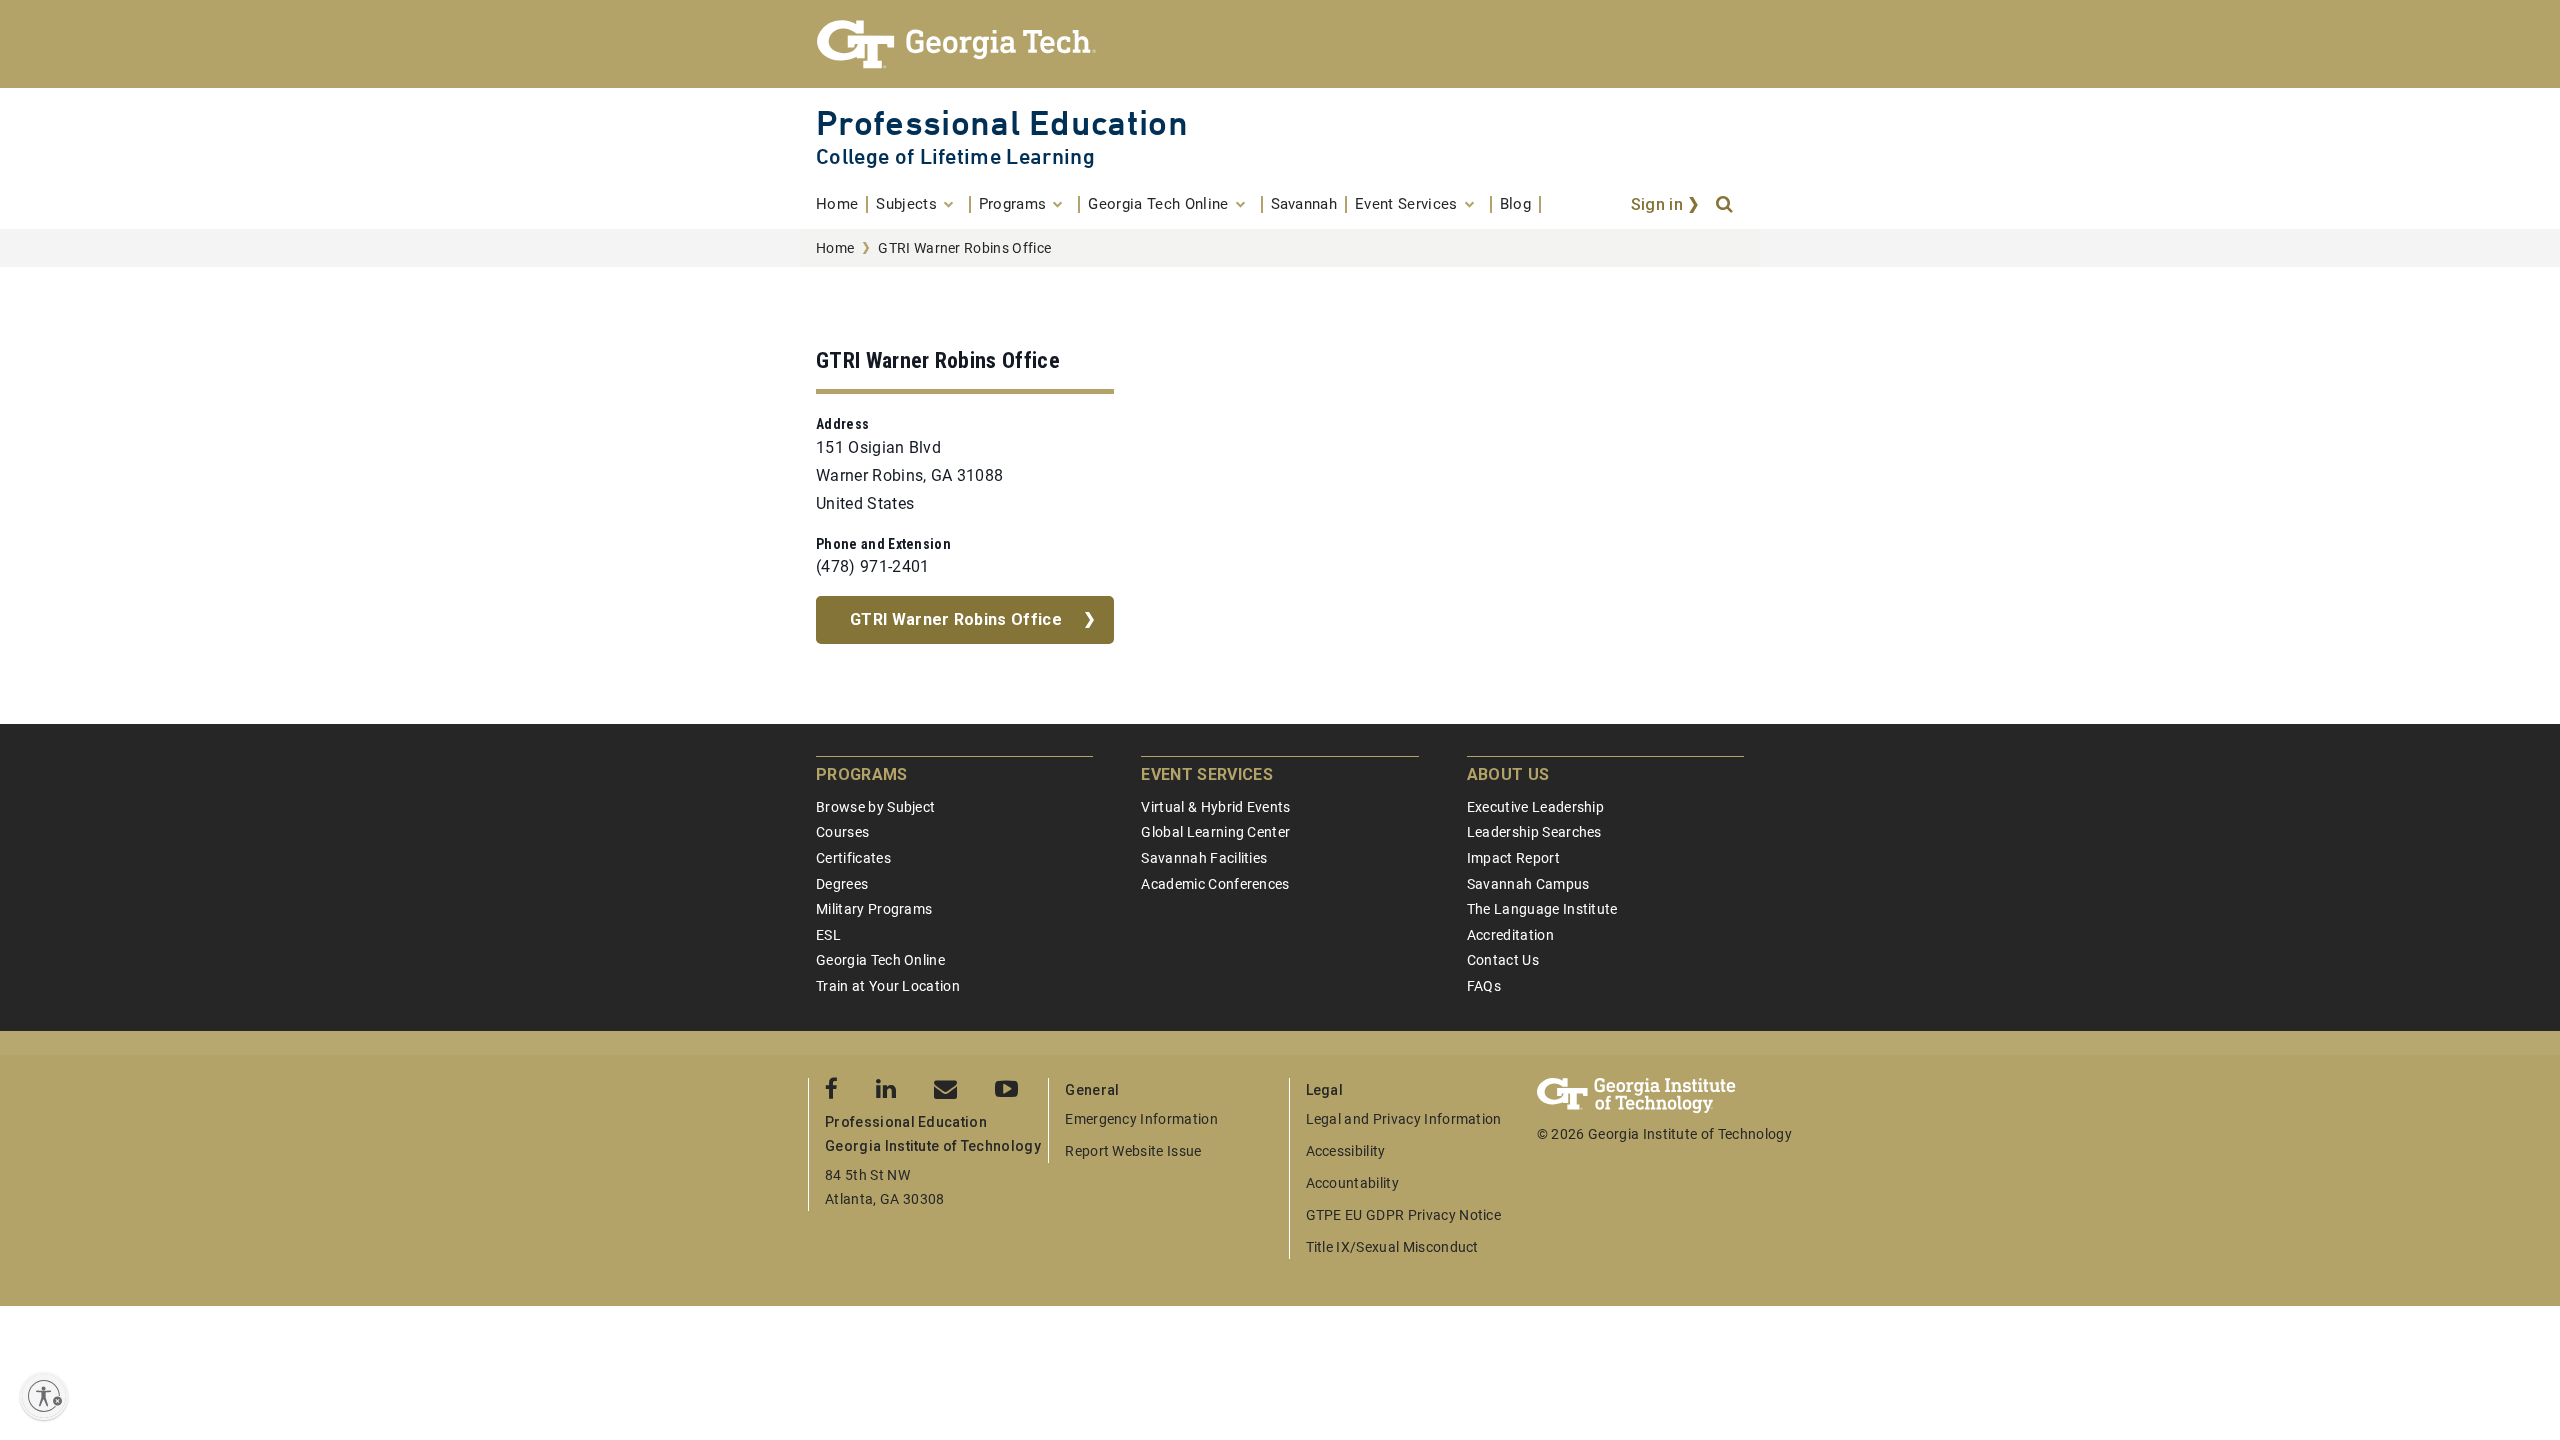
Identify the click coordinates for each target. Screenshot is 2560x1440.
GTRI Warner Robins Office (956, 619)
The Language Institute (1542, 909)
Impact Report (1513, 858)
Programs (862, 774)
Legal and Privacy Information (1404, 1119)
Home (835, 248)
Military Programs (874, 909)
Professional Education (1002, 122)
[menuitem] (842, 204)
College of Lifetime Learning (955, 156)
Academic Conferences (1215, 884)
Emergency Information (1141, 1119)
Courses (842, 832)
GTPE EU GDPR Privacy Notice (1404, 1215)
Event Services (1206, 774)
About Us (1508, 774)
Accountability (1352, 1183)
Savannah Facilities (1204, 858)
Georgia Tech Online (880, 960)
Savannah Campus (1528, 884)
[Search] (1726, 205)
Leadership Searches (1534, 832)
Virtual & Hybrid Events (1215, 807)
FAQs (1484, 986)
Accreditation (1510, 935)
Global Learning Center (1215, 832)
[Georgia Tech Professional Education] (1280, 44)
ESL (828, 935)
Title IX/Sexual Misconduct (1392, 1247)
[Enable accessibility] (44, 1396)
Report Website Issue (1133, 1151)
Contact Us (1503, 960)
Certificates (853, 858)
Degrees (842, 884)
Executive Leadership (1535, 807)
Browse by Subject (875, 807)
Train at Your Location (888, 986)
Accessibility (1346, 1151)
